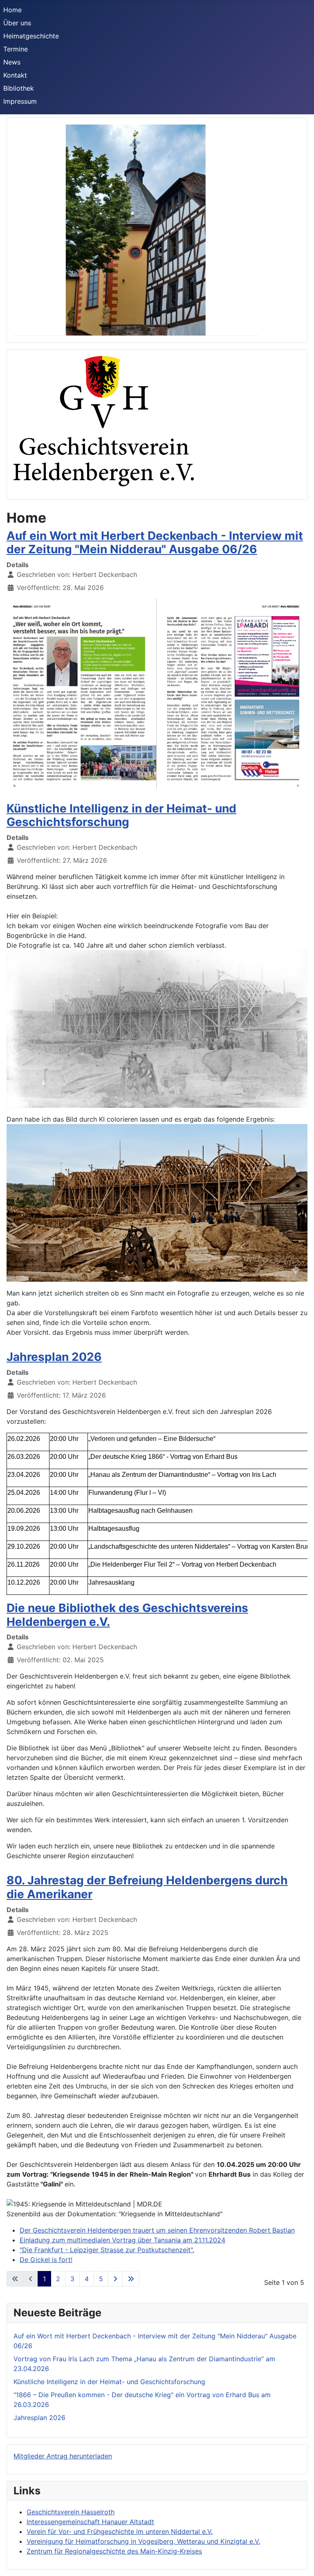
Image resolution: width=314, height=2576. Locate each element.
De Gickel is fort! (46, 2260)
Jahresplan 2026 (54, 1357)
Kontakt (15, 75)
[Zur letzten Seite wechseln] (131, 2279)
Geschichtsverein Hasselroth (71, 2512)
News (12, 62)
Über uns (17, 23)
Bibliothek (19, 88)
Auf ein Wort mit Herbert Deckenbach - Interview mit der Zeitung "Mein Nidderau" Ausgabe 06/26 (155, 543)
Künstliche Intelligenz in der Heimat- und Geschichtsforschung (121, 815)
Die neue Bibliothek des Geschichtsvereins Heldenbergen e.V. (127, 1615)
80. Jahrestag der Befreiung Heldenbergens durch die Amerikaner (147, 1887)
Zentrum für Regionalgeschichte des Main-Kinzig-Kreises (114, 2551)
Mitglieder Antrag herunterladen (63, 2456)
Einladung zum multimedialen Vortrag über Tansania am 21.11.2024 (122, 2240)
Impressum (20, 101)
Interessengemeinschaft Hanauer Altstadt (90, 2522)
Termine (16, 49)
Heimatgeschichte (31, 36)
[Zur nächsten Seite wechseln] (115, 2279)
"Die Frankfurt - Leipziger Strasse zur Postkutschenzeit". (107, 2250)
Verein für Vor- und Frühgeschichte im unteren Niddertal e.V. (120, 2531)
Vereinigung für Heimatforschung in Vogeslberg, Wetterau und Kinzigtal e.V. (143, 2541)
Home (12, 10)
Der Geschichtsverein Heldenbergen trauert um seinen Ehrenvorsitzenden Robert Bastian (157, 2230)
